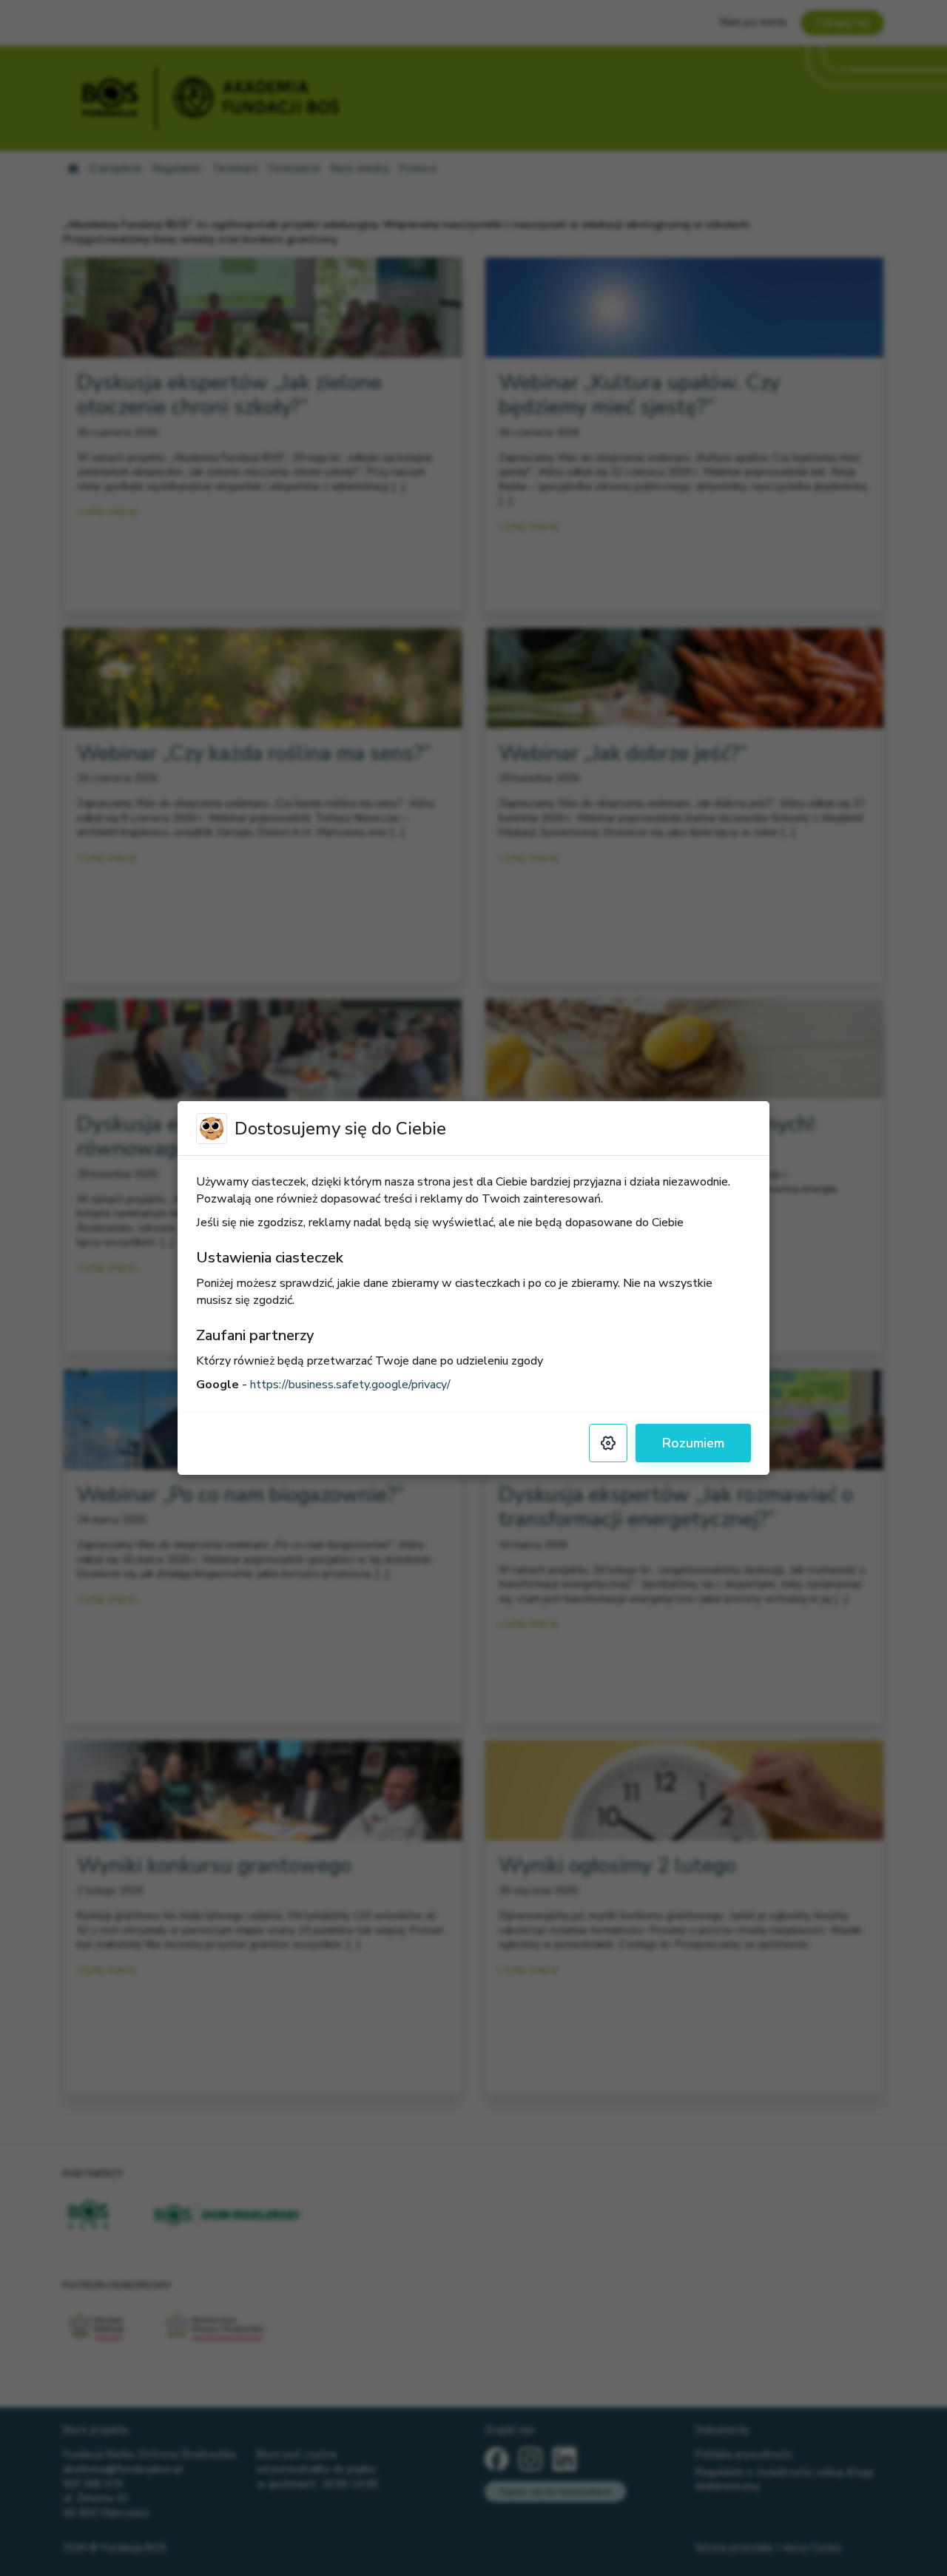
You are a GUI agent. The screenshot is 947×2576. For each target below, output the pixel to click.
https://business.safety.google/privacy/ (350, 1385)
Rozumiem (693, 1443)
